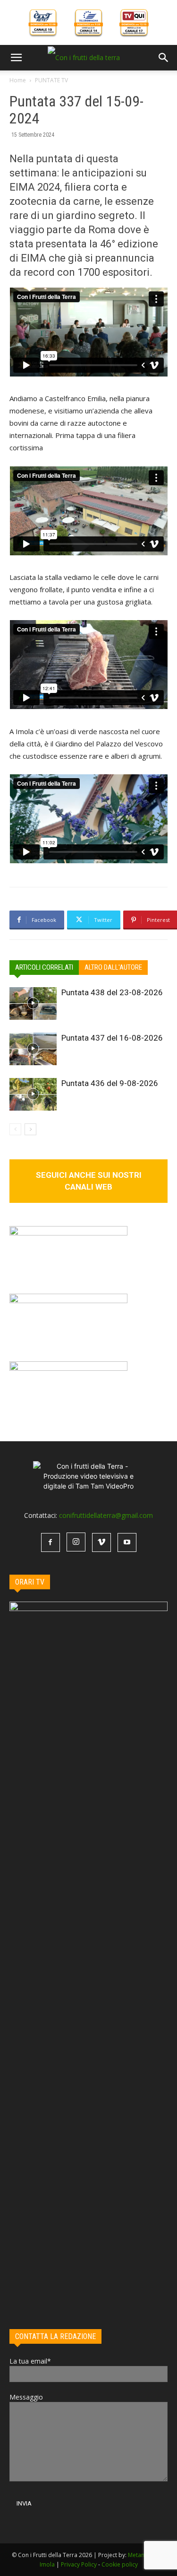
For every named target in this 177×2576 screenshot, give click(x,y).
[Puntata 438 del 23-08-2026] (33, 1003)
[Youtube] (127, 1542)
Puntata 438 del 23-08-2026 (112, 992)
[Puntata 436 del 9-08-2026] (33, 1094)
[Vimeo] (101, 1542)
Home (18, 80)
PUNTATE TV (51, 80)
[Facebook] (51, 1542)
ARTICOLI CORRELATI (44, 967)
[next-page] (30, 1129)
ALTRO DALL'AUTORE (113, 967)
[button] (16, 58)
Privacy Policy (79, 2564)
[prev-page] (15, 1129)
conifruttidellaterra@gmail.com (106, 1515)
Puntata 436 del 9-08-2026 (110, 1083)
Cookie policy (120, 2564)
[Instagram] (76, 1542)
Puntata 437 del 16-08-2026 (112, 1038)
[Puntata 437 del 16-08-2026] (33, 1049)
